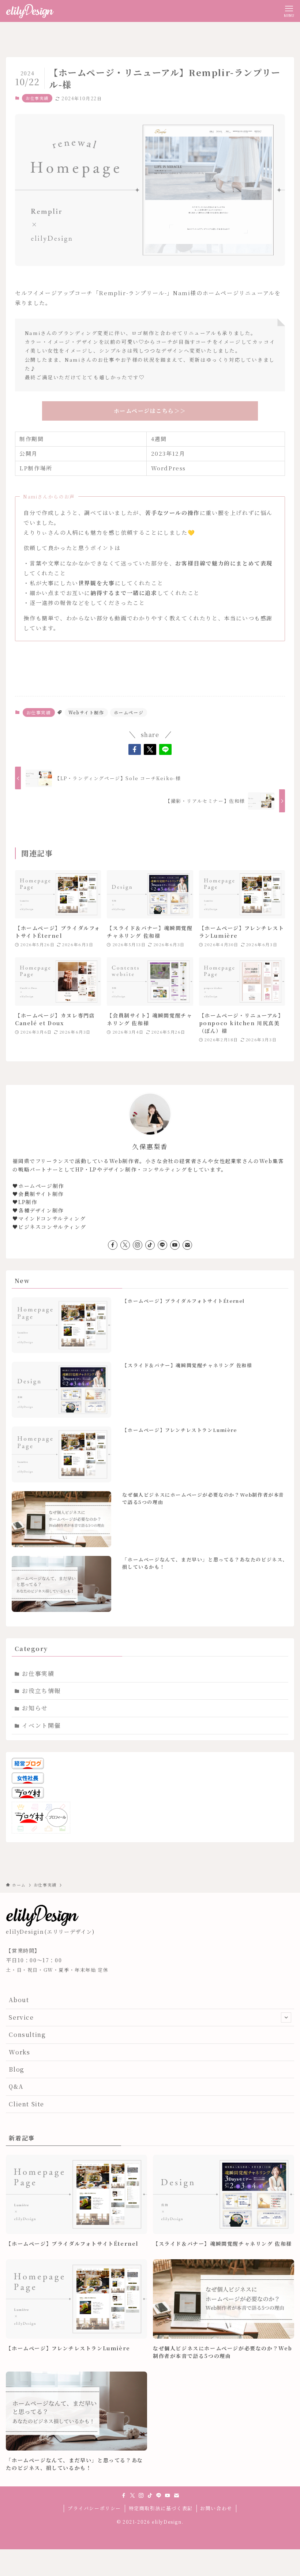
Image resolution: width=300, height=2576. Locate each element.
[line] (162, 1245)
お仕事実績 (37, 98)
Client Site (27, 2104)
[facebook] (113, 1245)
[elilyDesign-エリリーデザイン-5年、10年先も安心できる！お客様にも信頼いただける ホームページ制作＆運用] (30, 11)
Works (19, 2052)
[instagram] (138, 1245)
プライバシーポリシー (94, 2508)
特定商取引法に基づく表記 (161, 2508)
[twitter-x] (125, 1245)
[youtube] (175, 1245)
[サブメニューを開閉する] (286, 2017)
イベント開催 (41, 1725)
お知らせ (35, 1708)
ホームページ (129, 712)
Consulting (27, 2035)
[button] (135, 749)
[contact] (187, 1245)
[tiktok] (150, 1245)
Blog (16, 2069)
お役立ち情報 (41, 1691)
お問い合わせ (216, 2508)
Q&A (16, 2086)
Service (21, 2017)
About (19, 2000)
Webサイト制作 (86, 712)
